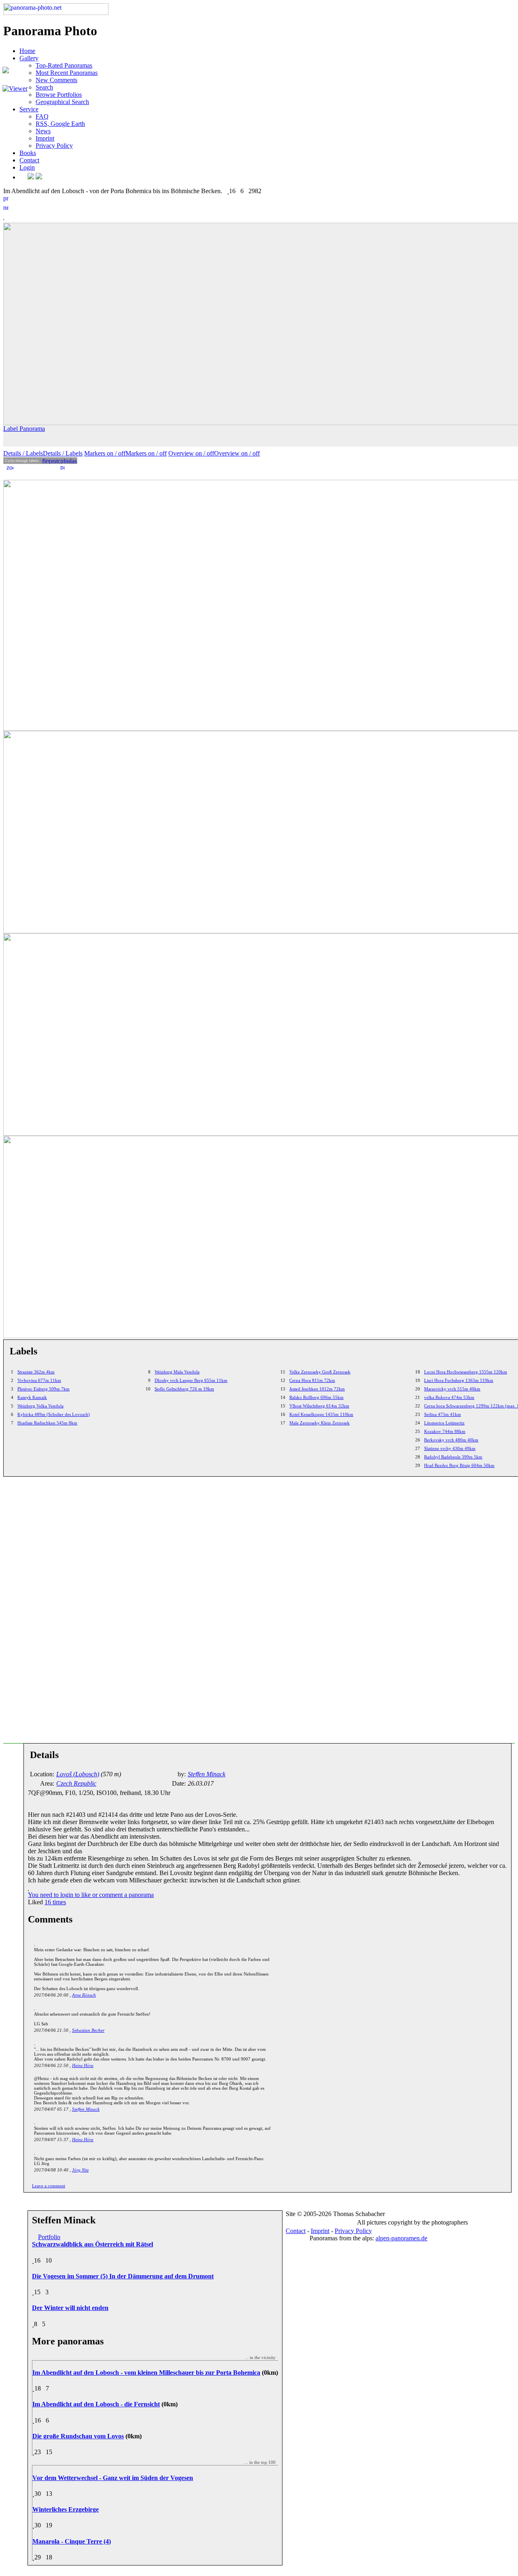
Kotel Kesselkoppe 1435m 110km (321, 1414)
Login (27, 167)
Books (28, 153)
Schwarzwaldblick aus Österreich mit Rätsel (92, 2244)
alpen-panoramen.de (401, 2238)
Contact (29, 160)
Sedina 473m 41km (443, 1414)
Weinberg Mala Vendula (177, 1372)
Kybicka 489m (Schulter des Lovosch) (54, 1414)
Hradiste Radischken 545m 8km (47, 1423)
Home (27, 51)
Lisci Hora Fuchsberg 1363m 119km (459, 1380)
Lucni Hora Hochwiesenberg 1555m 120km (466, 1372)
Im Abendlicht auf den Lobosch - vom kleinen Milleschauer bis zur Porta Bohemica (146, 2373)
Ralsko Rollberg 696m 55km (316, 1397)
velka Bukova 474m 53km (449, 1397)
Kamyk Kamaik (32, 1397)
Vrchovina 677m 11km (39, 1380)
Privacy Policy (54, 146)
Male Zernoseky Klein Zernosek (320, 1423)
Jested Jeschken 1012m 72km (317, 1389)
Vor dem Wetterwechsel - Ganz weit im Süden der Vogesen (113, 2478)
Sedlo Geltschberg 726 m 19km (184, 1389)
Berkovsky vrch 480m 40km (451, 1440)
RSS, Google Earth (60, 124)
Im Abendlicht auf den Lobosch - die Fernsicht (96, 2404)
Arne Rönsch (84, 1995)
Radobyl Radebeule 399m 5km (453, 1457)
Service (29, 109)
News (43, 131)
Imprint (45, 138)
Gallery (29, 58)
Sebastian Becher (88, 2030)
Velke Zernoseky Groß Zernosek (320, 1372)
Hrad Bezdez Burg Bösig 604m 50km (459, 1465)
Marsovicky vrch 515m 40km (452, 1389)
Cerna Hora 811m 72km (312, 1380)
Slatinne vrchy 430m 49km (450, 1448)
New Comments (56, 80)
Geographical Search (62, 102)
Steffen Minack (86, 2109)
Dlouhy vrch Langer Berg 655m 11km (191, 1380)
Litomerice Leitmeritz (444, 1423)
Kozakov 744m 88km (445, 1431)
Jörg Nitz (80, 2170)
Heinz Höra (83, 2065)
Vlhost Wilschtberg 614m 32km (319, 1406)
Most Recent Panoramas (67, 73)
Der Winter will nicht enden (70, 2308)
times (55, 1902)
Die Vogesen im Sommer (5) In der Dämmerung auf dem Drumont (123, 2276)
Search (44, 87)
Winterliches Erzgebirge (66, 2509)
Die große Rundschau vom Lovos (78, 2436)
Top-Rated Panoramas (64, 65)
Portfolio (49, 2237)
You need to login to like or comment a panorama (91, 1895)
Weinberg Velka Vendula (40, 1406)
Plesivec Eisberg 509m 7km (44, 1389)
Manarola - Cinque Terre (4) (72, 2541)
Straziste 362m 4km (36, 1372)
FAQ (42, 116)
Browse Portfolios (59, 95)
